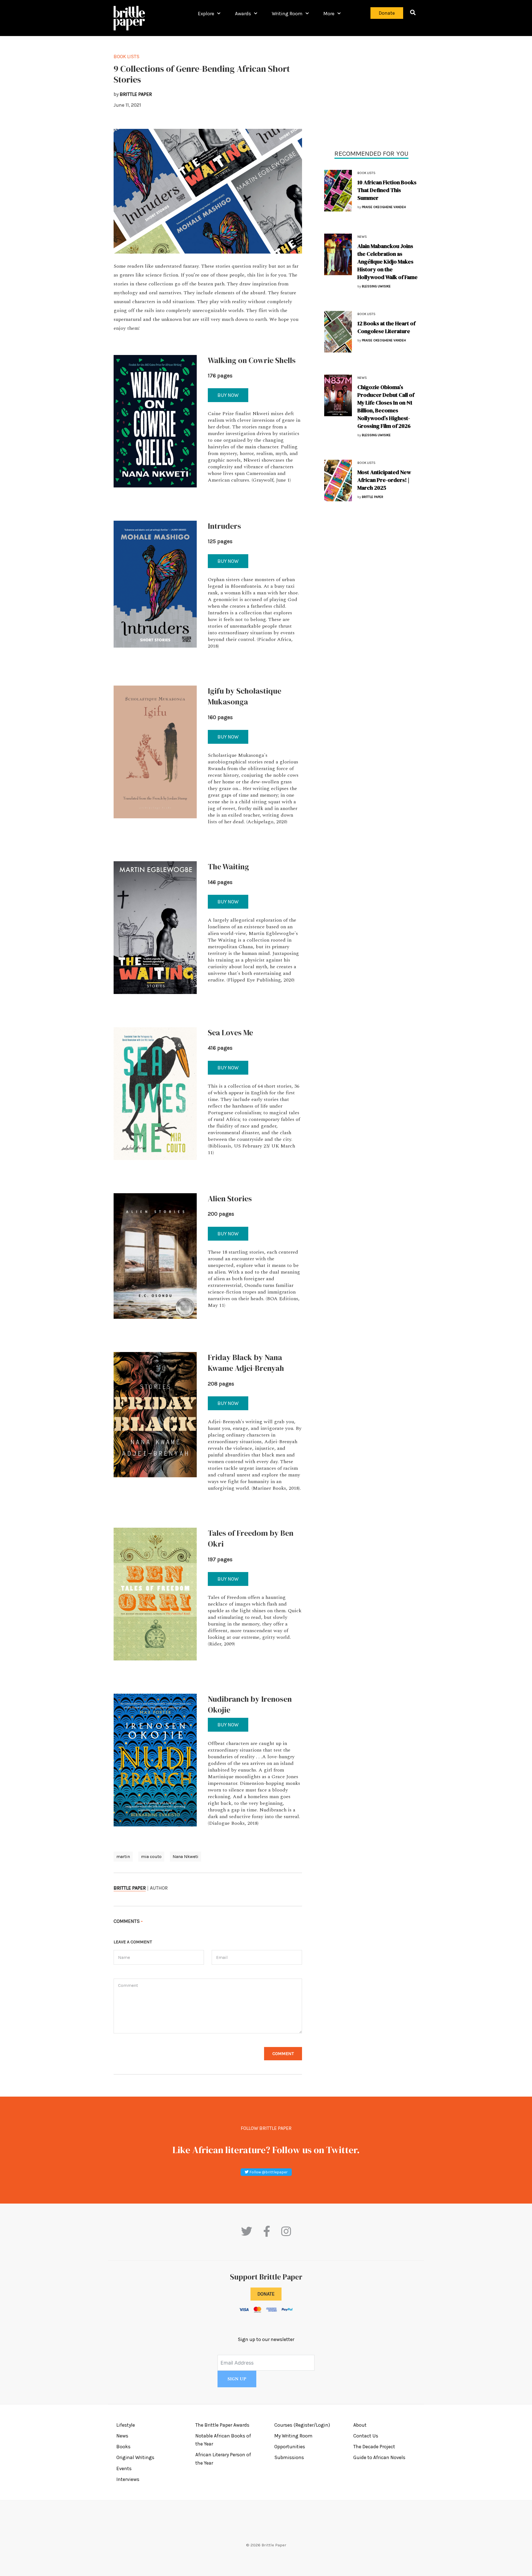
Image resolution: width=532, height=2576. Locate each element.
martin (123, 1856)
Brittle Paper (130, 1888)
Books (123, 2447)
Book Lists (126, 57)
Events (124, 2468)
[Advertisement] (371, 91)
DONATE (266, 2294)
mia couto (151, 1856)
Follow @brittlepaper (268, 2172)
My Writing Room (293, 2436)
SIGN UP (237, 2379)
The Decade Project (374, 2447)
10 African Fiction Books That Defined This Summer (387, 190)
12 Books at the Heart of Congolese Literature (386, 327)
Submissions (289, 2457)
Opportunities (290, 2447)
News (362, 237)
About (360, 2425)
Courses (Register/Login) (302, 2425)
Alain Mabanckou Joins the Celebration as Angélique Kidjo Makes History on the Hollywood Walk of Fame (388, 262)
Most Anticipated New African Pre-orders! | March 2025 (384, 480)
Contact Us (366, 2436)
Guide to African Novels (379, 2457)
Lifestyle (126, 2425)
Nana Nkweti (186, 1856)
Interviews (128, 2479)
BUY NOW (228, 395)
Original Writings (135, 2457)
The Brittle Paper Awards (222, 2425)
